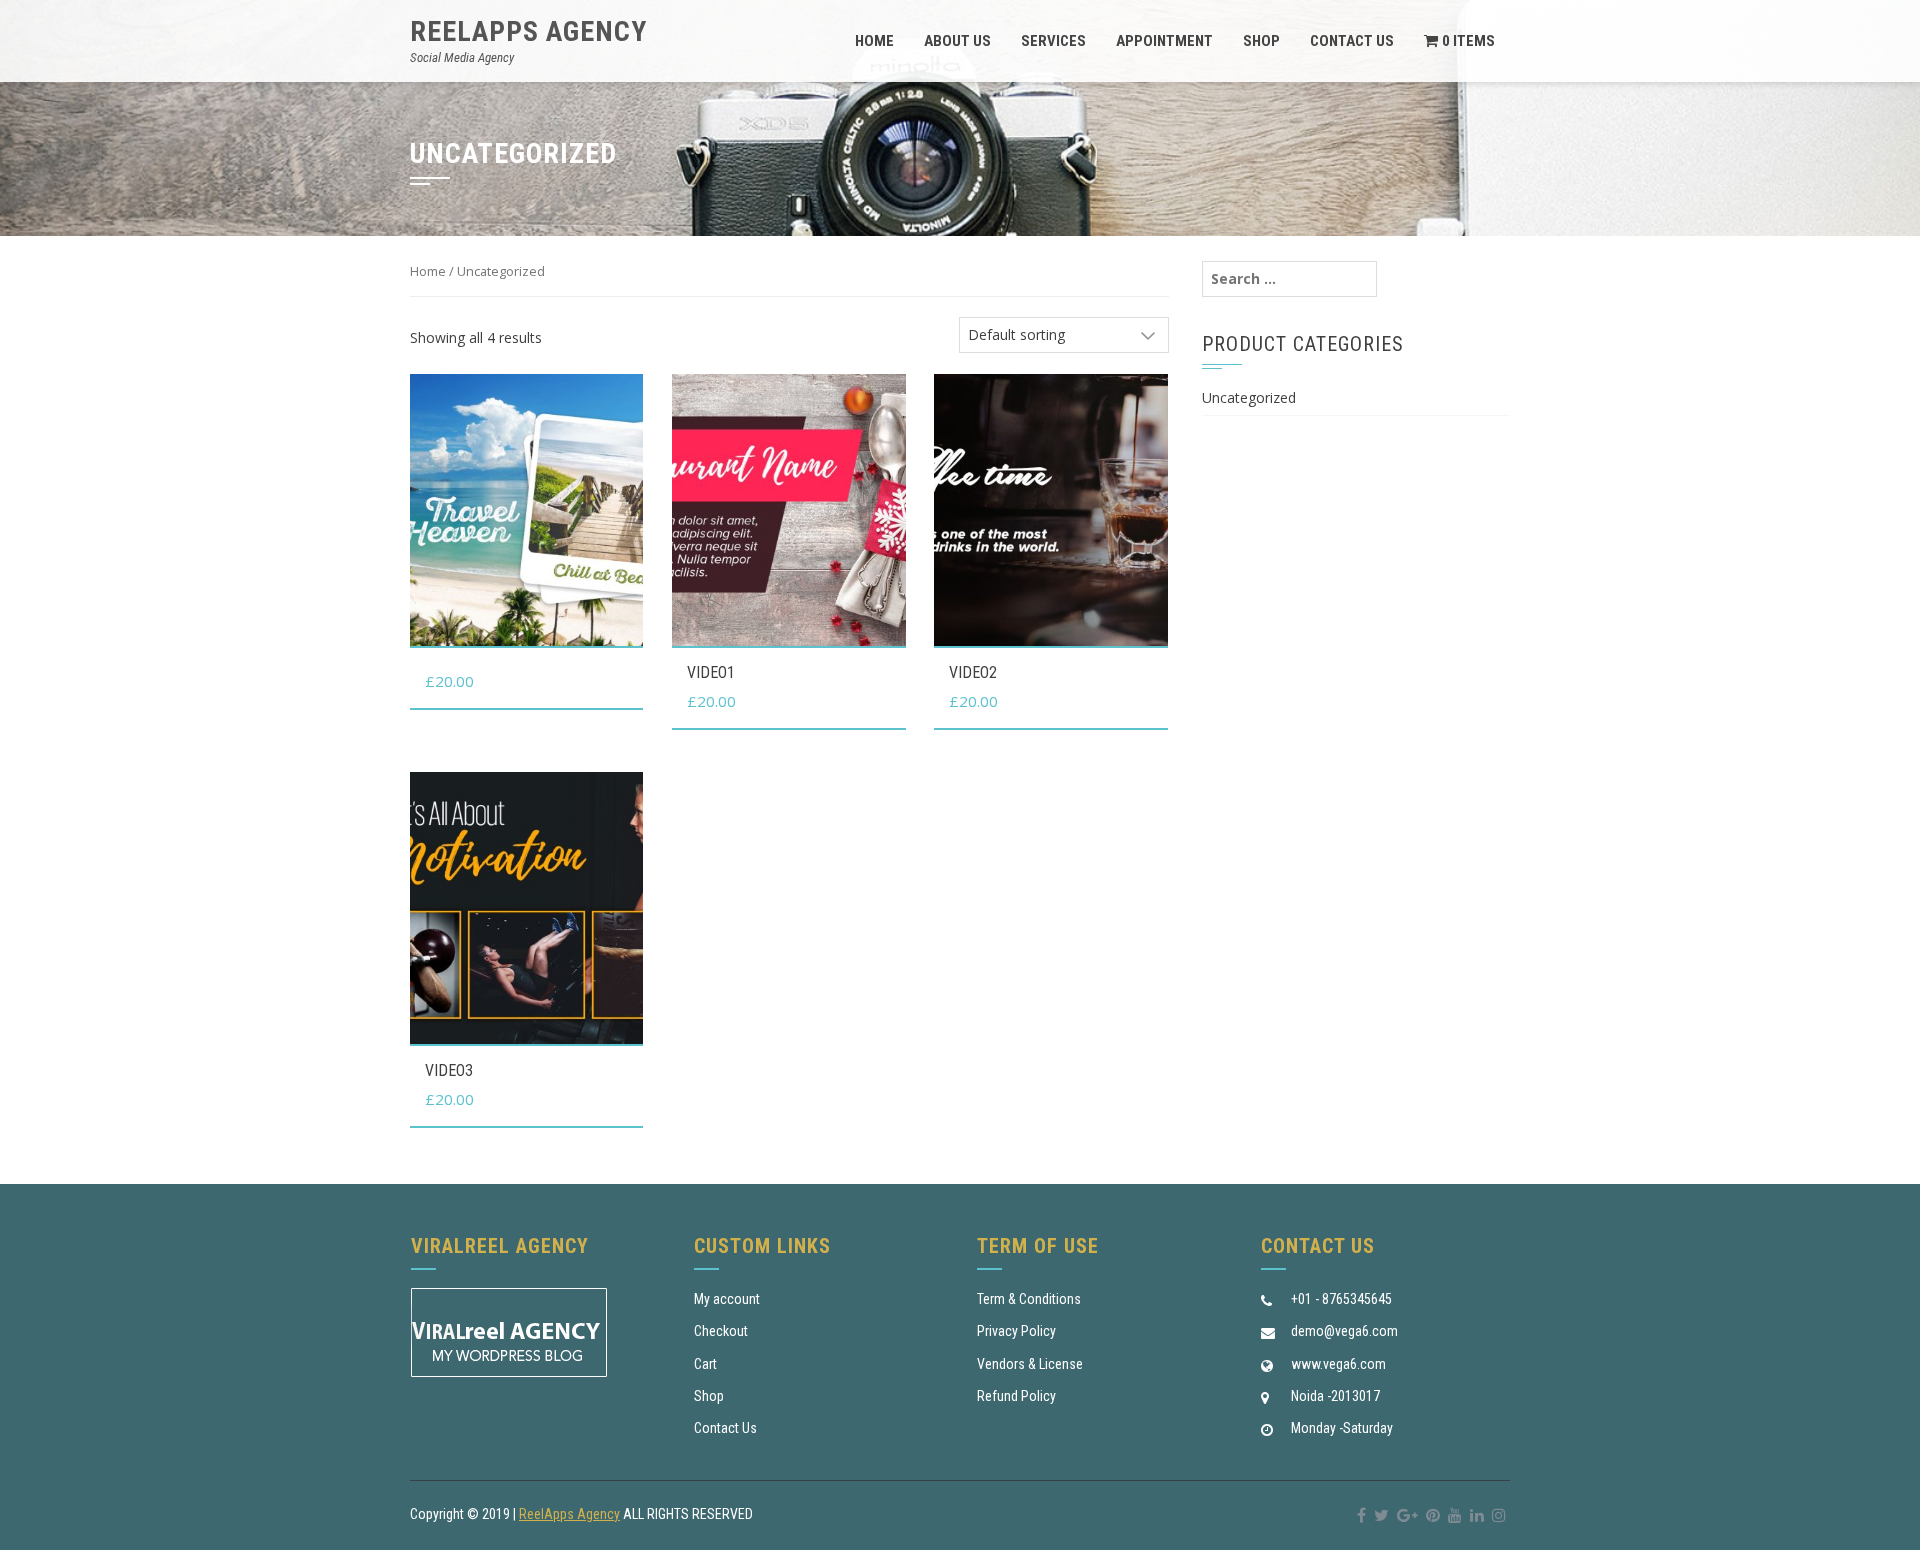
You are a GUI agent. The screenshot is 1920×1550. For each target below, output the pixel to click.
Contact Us (1352, 41)
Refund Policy (1016, 1396)
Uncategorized (1249, 397)
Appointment (1164, 41)
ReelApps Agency (528, 31)
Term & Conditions (1029, 1299)
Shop (1261, 41)
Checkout (721, 1331)
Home (874, 41)
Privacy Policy (1016, 1331)
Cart (705, 1364)
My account (727, 1299)
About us (957, 41)
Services (1053, 41)
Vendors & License (1030, 1364)
